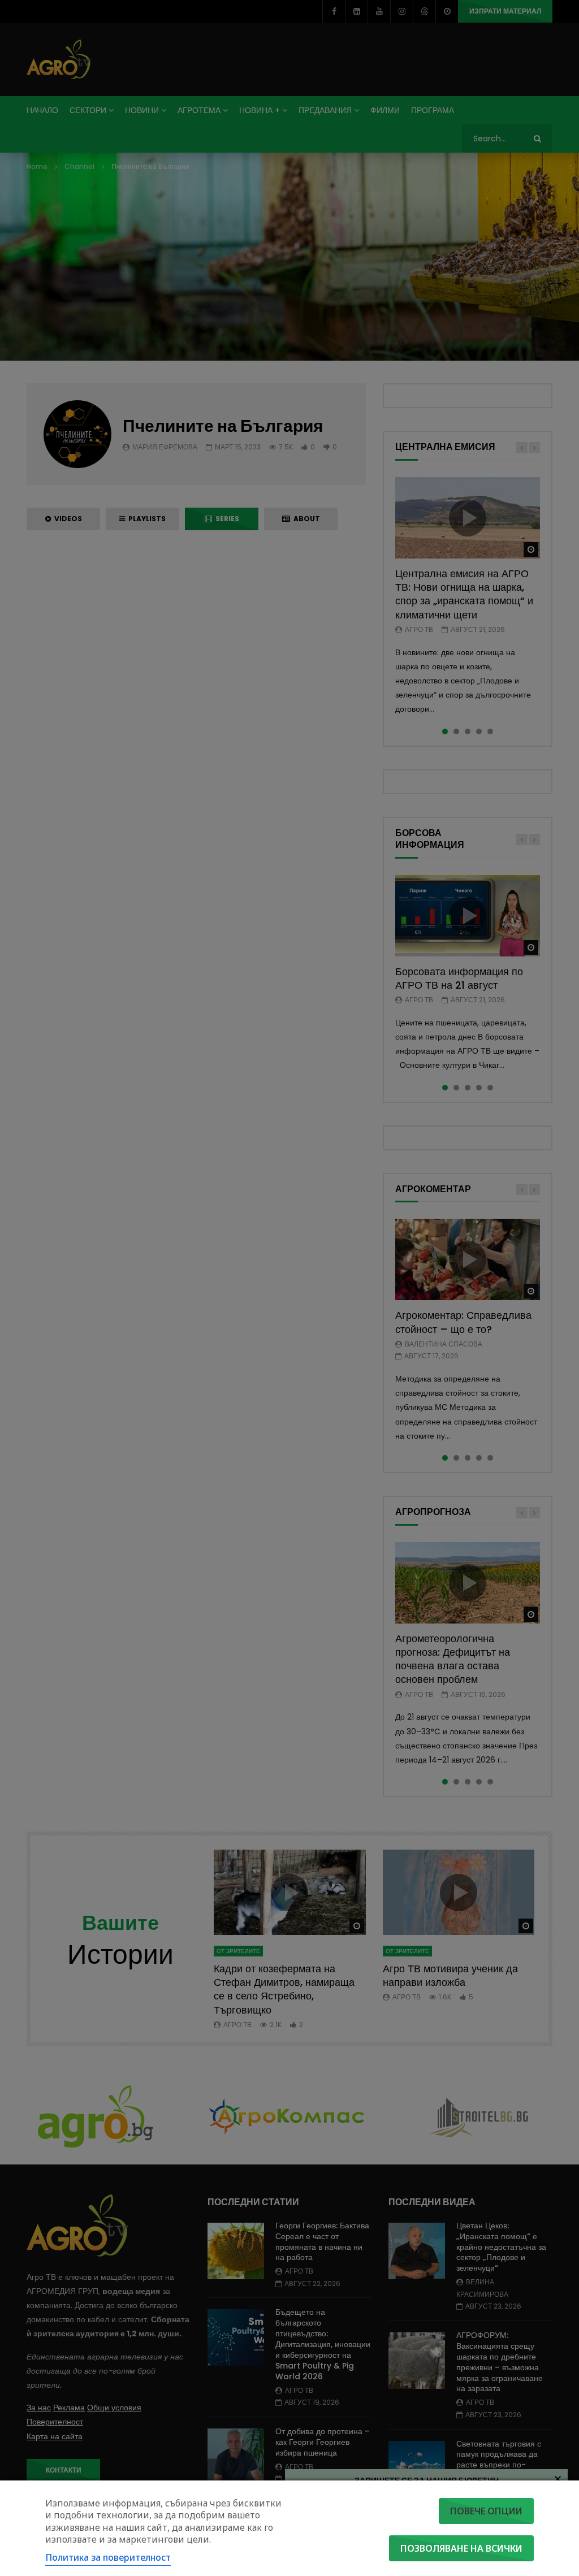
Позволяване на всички (461, 2548)
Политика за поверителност (108, 2557)
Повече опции (486, 2511)
